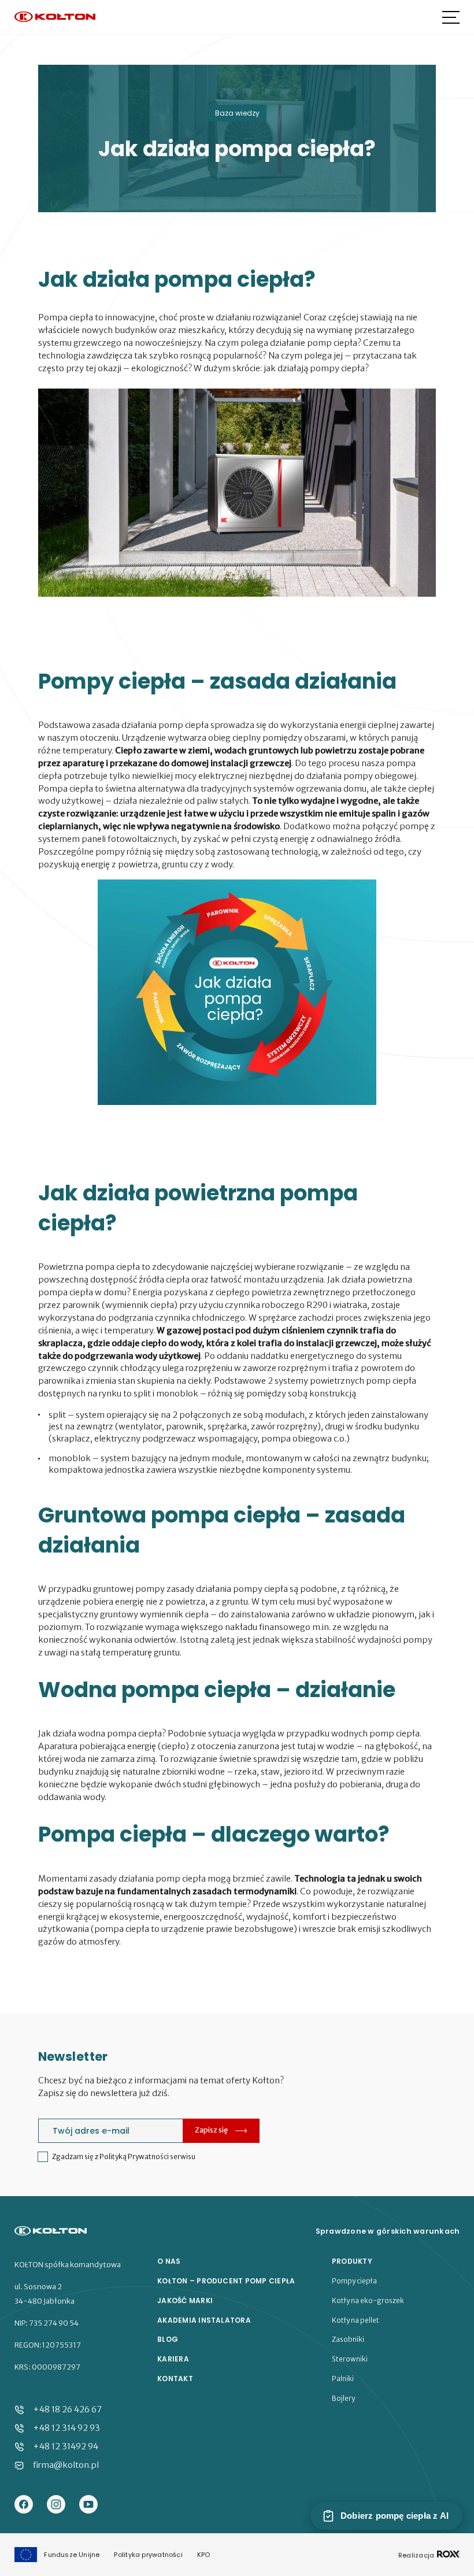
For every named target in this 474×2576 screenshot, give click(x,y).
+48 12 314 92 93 (66, 2428)
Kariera (173, 2359)
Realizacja (417, 2555)
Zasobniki (348, 2340)
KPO (204, 2555)
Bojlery (343, 2398)
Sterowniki (350, 2359)
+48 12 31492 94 (66, 2446)
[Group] (88, 2505)
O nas (169, 2261)
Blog (168, 2340)
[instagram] (56, 2505)
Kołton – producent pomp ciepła (226, 2281)
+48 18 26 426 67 (67, 2409)
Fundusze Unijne (72, 2555)
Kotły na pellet (355, 2320)
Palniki (343, 2379)
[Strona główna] (55, 18)
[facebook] (24, 2505)
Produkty (352, 2261)
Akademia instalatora (204, 2320)
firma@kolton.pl (66, 2465)
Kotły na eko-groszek (368, 2301)
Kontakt (175, 2379)
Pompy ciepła (354, 2281)
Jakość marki (185, 2301)
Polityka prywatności (148, 2555)
